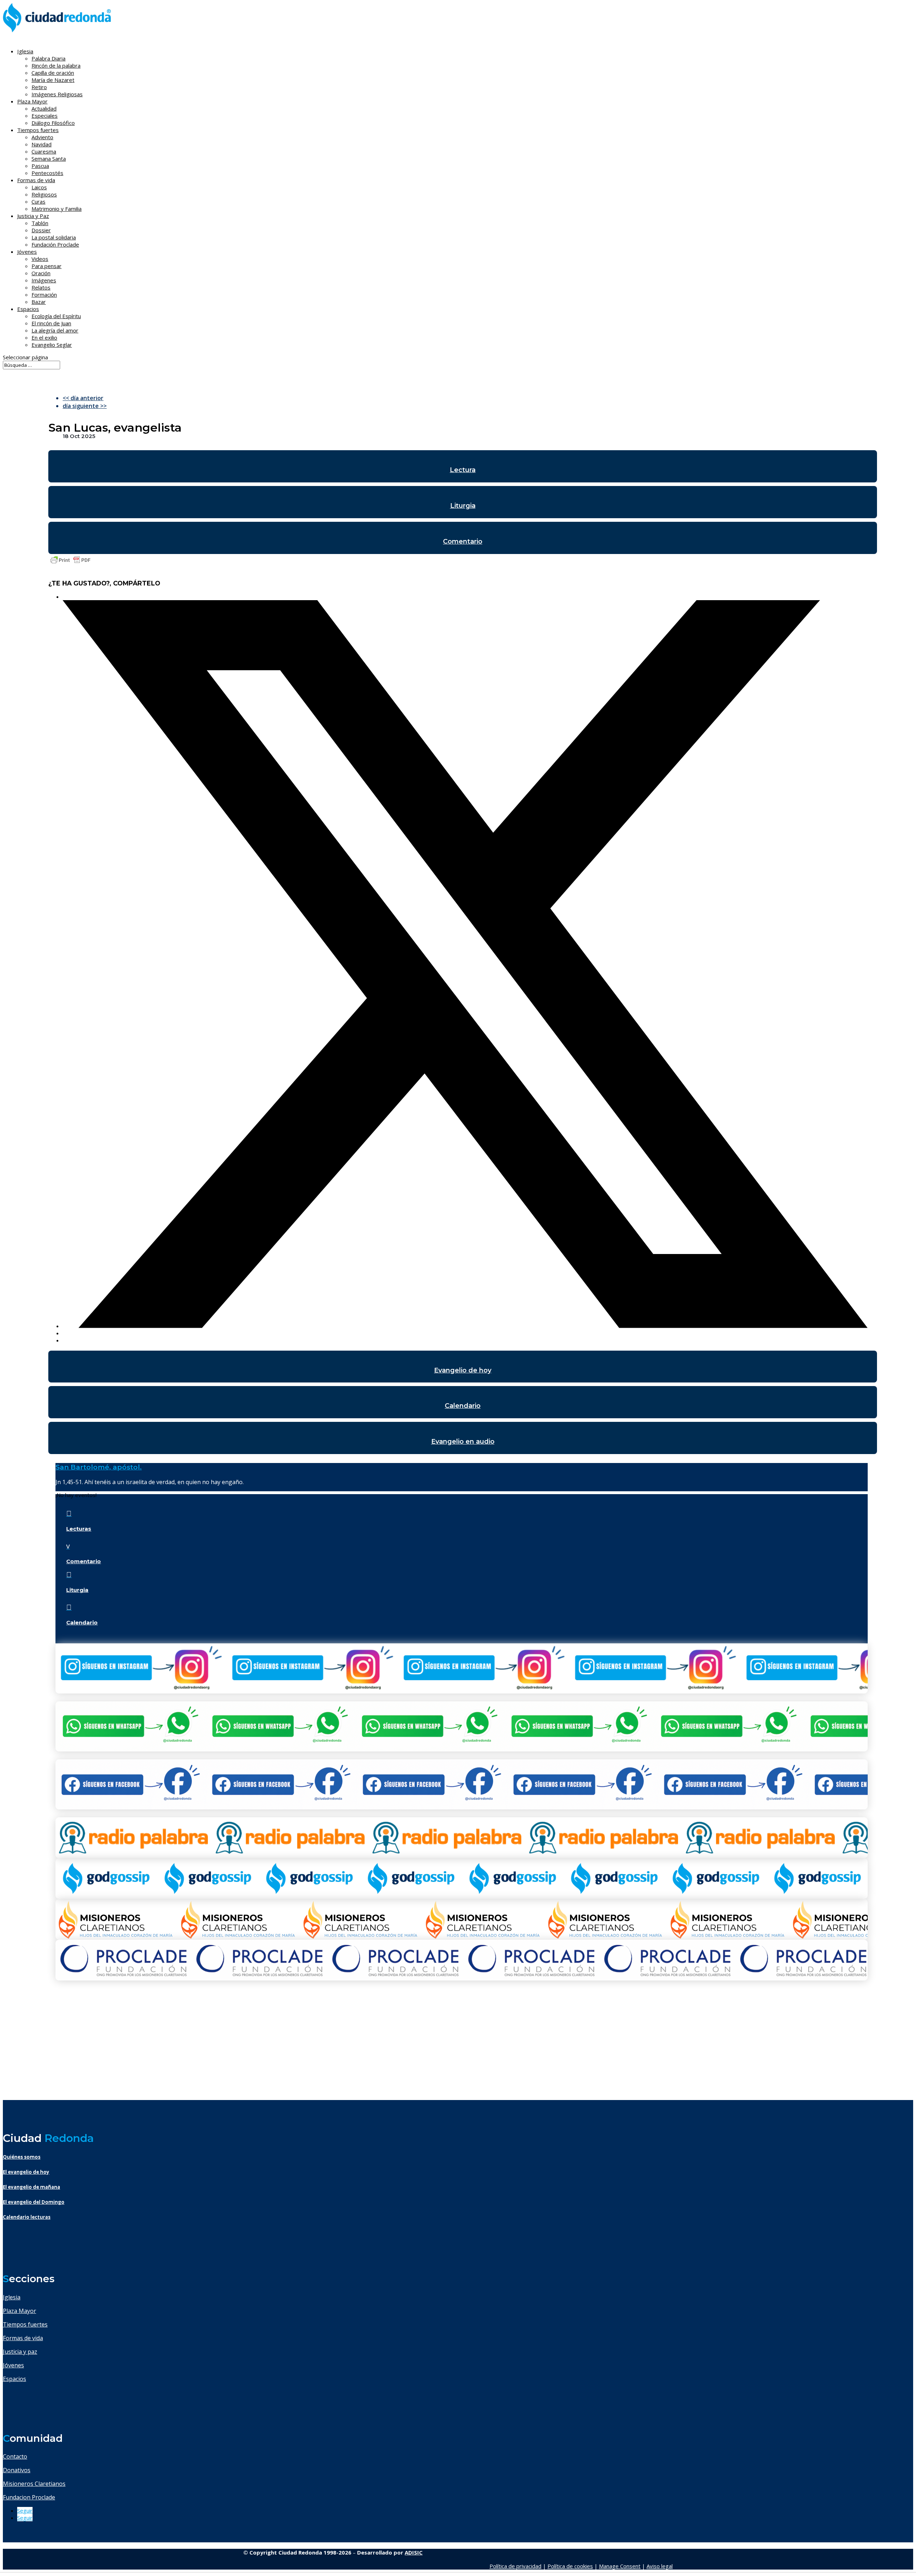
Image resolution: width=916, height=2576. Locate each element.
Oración (41, 273)
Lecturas (79, 1529)
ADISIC (414, 2552)
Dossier (41, 230)
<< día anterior (83, 398)
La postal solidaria (54, 237)
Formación (44, 295)
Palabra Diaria (48, 58)
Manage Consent (620, 2566)
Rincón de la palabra (56, 65)
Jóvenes (13, 2365)
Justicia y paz (20, 2352)
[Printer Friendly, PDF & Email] (70, 563)
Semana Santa (49, 159)
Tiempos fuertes (25, 2324)
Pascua (40, 166)
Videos (40, 259)
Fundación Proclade (55, 244)
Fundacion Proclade (29, 2497)
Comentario (463, 541)
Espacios (28, 309)
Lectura (463, 470)
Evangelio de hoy (463, 1370)
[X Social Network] (465, 1326)
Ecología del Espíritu (56, 316)
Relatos (41, 287)
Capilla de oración (53, 73)
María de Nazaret (53, 80)
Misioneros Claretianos (34, 2484)
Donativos (17, 2470)
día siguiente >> (85, 406)
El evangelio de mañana (31, 2187)
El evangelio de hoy (26, 2172)
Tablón (40, 223)
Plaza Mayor (20, 2311)
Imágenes (44, 280)
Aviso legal (660, 2566)
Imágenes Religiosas (57, 94)
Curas (38, 201)
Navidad (42, 144)
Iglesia (12, 2297)
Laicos (39, 187)
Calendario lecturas (27, 2217)
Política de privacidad (515, 2566)
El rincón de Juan (51, 323)
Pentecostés (47, 173)
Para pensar (47, 266)
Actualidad (44, 108)
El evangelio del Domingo (34, 2202)
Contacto (15, 2456)
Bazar (39, 302)
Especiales (45, 116)
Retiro (39, 87)
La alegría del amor (55, 330)
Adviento (42, 137)
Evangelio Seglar (52, 345)
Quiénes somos (22, 2157)
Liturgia (463, 506)
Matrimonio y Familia (57, 209)
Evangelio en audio (463, 1442)
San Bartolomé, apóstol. (99, 1467)
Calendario (463, 1406)
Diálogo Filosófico (53, 123)
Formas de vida (23, 2338)
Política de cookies (570, 2566)
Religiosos (44, 194)
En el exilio (44, 337)
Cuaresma (44, 151)
